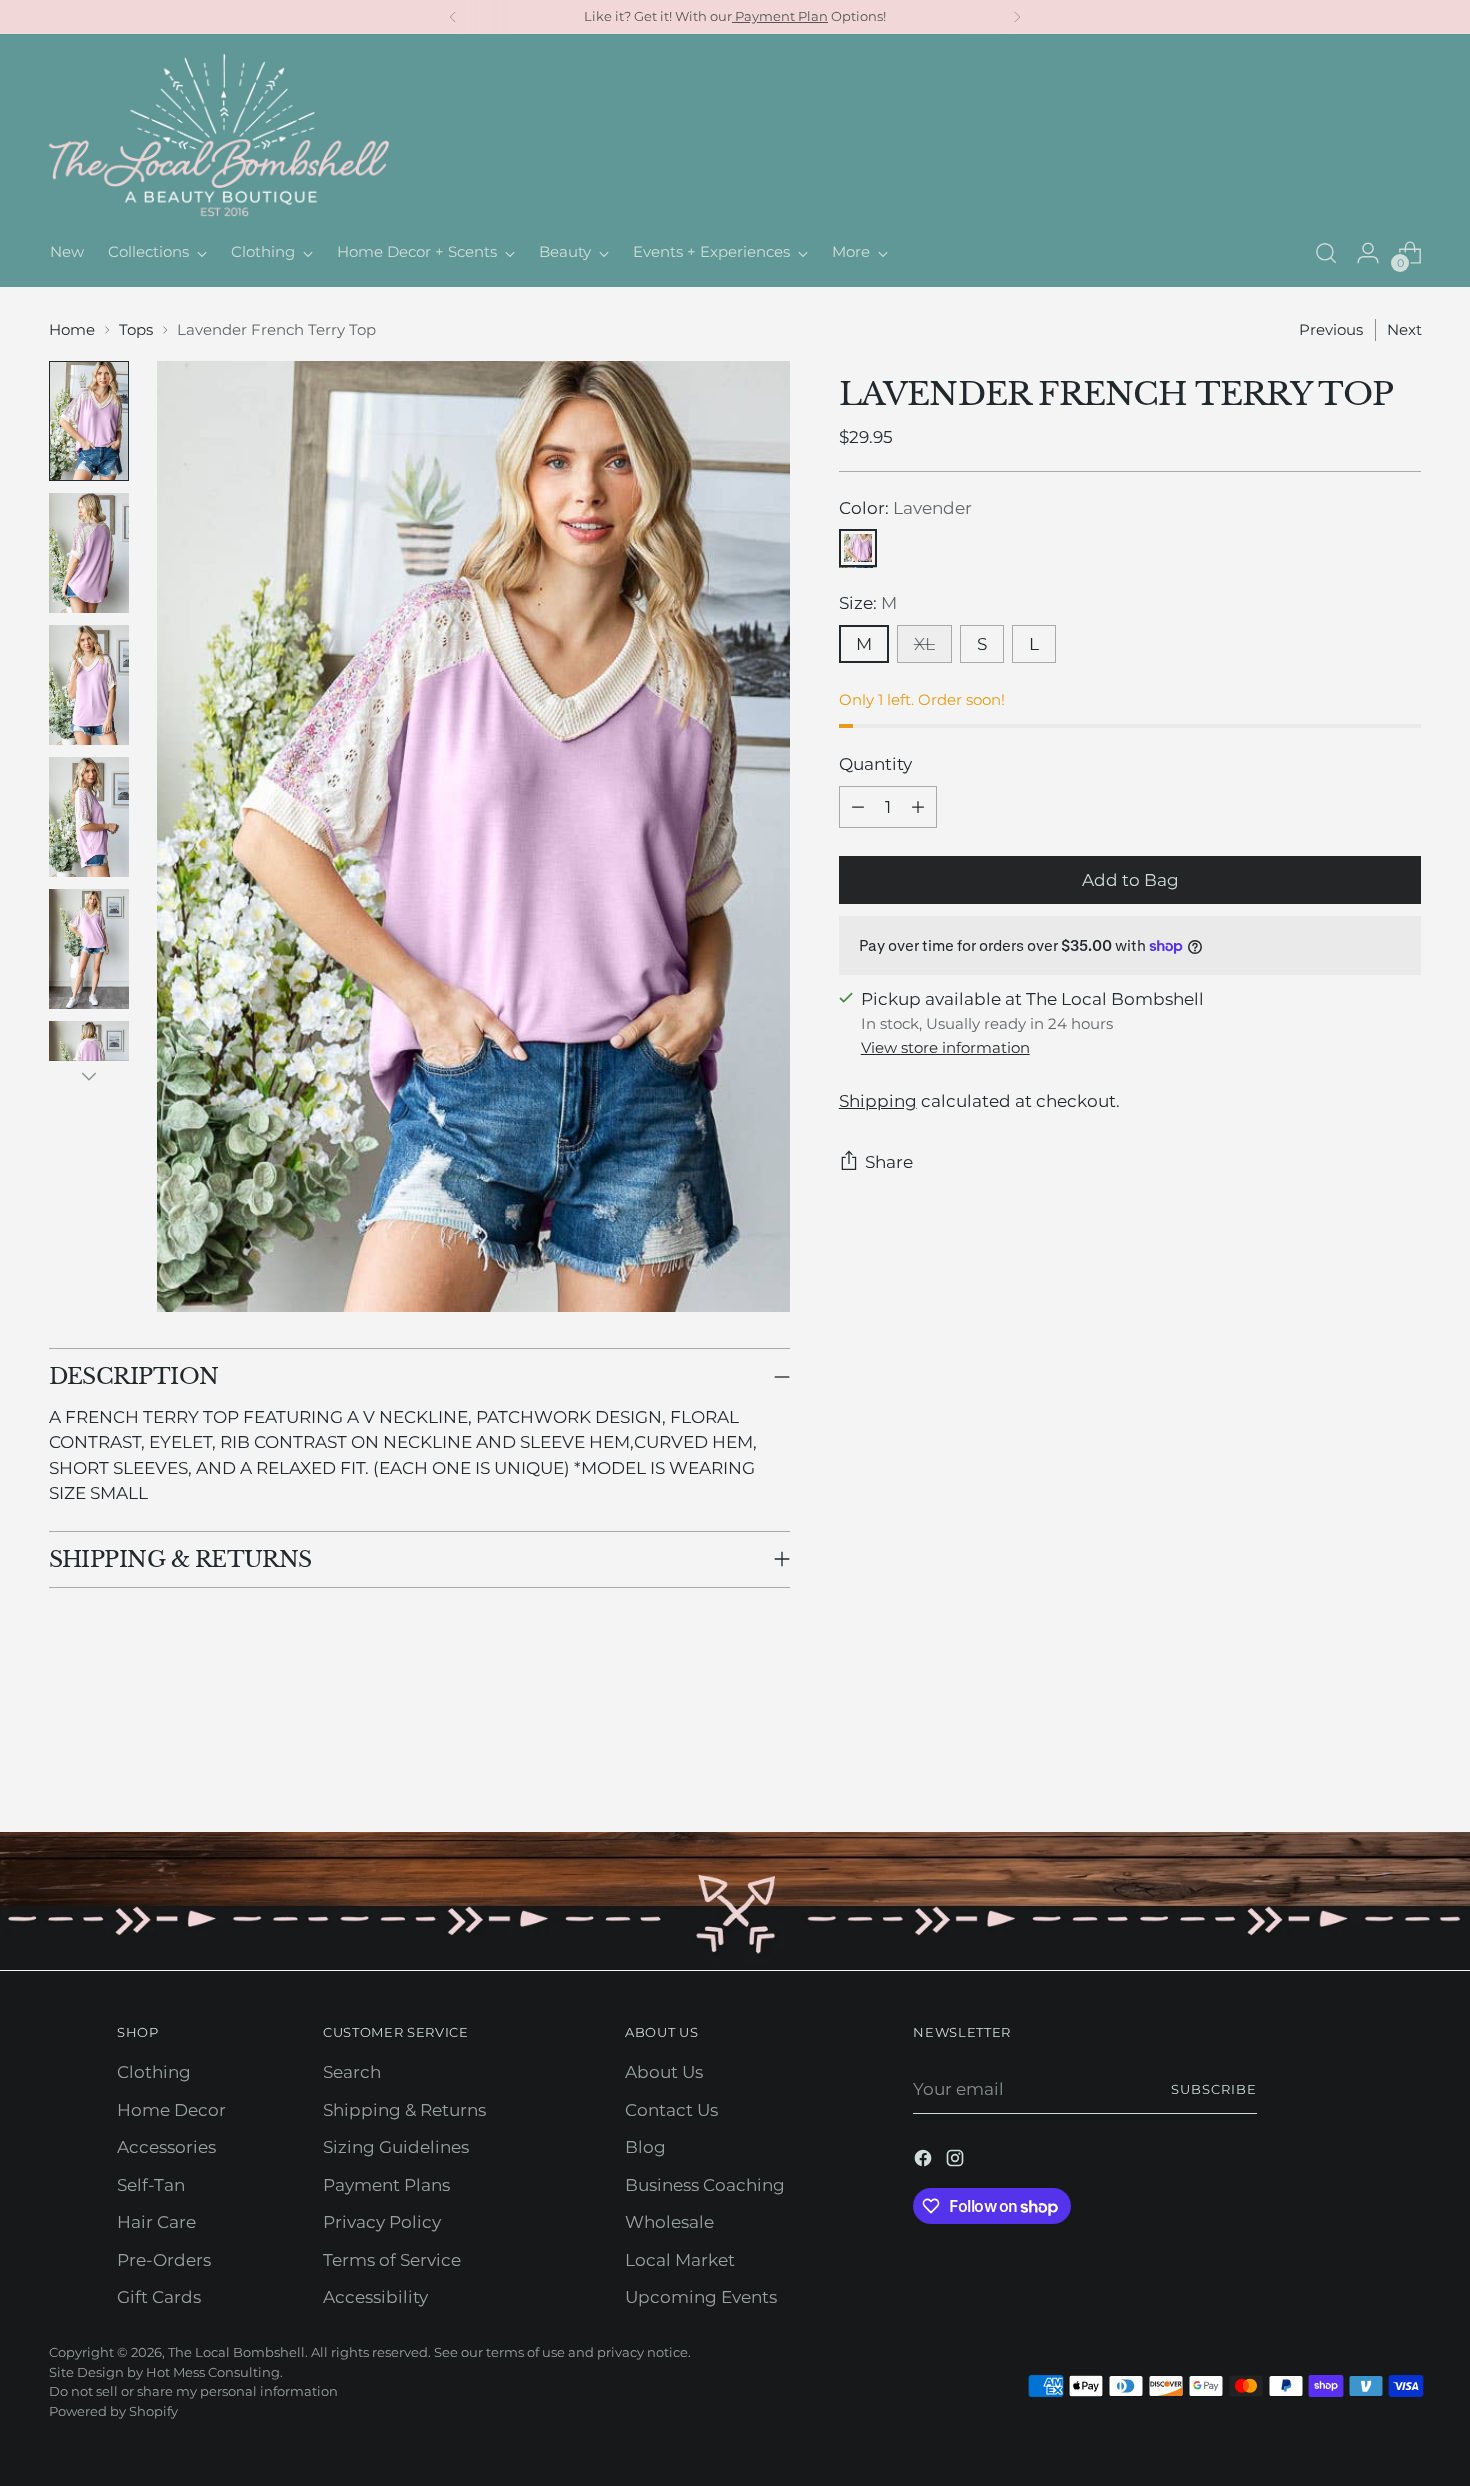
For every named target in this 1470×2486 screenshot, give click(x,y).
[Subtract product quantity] (858, 807)
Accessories (166, 2147)
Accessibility (375, 2297)
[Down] (89, 1076)
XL (924, 644)
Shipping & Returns (404, 2110)
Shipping (878, 1101)
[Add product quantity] (918, 807)
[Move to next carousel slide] (1405, 1763)
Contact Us (671, 2110)
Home (72, 329)
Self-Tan (151, 2185)
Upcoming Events (701, 2297)
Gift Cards (159, 2297)
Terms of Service (392, 2260)
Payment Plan (780, 16)
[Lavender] (858, 549)
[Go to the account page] (1368, 253)
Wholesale (669, 2222)
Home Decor (171, 2110)
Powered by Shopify (113, 2411)
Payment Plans (386, 2185)
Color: (905, 508)
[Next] (1017, 17)
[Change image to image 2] (89, 553)
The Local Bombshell (236, 2352)
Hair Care (156, 2222)
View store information (945, 1047)
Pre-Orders (164, 2260)
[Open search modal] (1326, 253)
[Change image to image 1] (89, 421)
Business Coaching (705, 2185)
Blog (645, 2147)
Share (889, 1162)
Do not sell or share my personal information (193, 2391)
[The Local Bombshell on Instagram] (957, 2162)
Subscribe (1214, 2089)
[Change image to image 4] (89, 817)
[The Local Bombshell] (219, 136)
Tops (136, 329)
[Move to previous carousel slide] (1359, 1764)
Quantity (875, 765)
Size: (868, 604)
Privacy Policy (382, 2222)
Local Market (680, 2260)
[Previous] (453, 17)
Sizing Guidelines (396, 2147)
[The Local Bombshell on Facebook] (925, 2162)
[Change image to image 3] (89, 685)
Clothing (154, 2072)
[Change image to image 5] (89, 949)
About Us (664, 2072)
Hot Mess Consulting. (214, 2372)
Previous (1331, 329)
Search (352, 2072)
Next (1404, 329)
